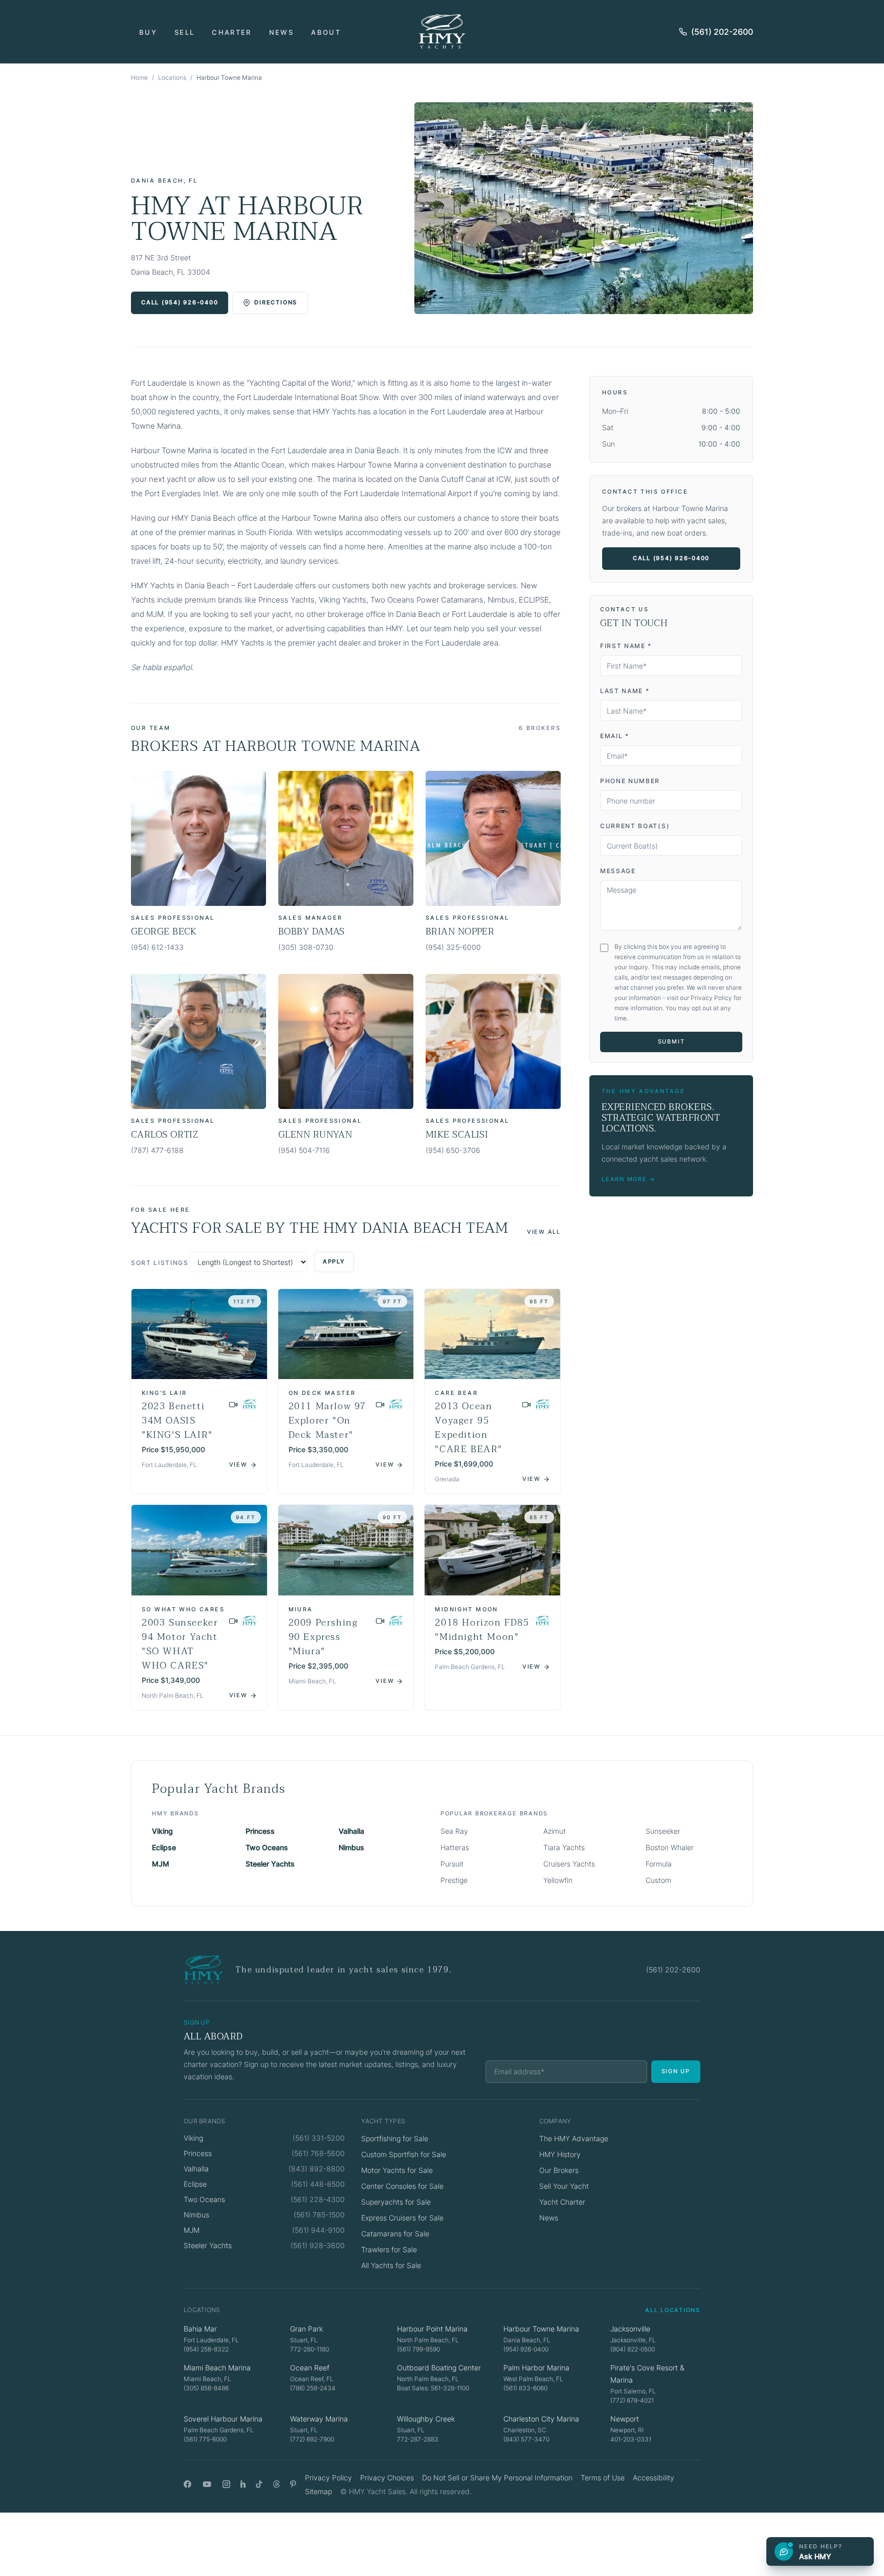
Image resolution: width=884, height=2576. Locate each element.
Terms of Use (603, 2478)
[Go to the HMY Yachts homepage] (442, 31)
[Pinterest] (293, 2484)
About (326, 32)
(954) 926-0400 (526, 2349)
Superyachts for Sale (396, 2202)
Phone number (630, 781)
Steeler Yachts (270, 1864)
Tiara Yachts (564, 1847)
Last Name (625, 691)
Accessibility (654, 2478)
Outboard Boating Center (439, 2368)
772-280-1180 (310, 2349)
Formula (659, 1864)
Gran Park (306, 2329)
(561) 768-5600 (318, 2153)
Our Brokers (559, 2170)
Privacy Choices (387, 2478)
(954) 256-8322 (206, 2349)
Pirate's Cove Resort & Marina (647, 2374)
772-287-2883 (418, 2439)
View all (544, 1232)
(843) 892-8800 (317, 2169)
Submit (671, 1041)
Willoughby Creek (426, 2419)
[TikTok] (259, 2484)
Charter (231, 32)
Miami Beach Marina (217, 2368)
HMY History (560, 2154)
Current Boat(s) (635, 826)
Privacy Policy (328, 2478)
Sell (184, 32)
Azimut (555, 1831)
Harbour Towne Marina (541, 2329)
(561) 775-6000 (205, 2439)
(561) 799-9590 (418, 2349)
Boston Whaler (670, 1847)
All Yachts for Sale (391, 2265)
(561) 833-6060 (525, 2388)
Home (139, 77)
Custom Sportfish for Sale (404, 2154)
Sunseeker (663, 1831)
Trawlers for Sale (389, 2249)
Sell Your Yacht (564, 2186)
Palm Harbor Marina (536, 2368)
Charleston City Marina (541, 2419)
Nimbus (351, 1847)
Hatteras (455, 1847)
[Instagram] (226, 2484)
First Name (626, 646)
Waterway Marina (319, 2419)
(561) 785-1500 (319, 2215)
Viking (162, 1831)
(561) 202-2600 (722, 32)
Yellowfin (558, 1880)
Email (615, 736)
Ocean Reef (310, 2368)
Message (618, 871)
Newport (625, 2419)
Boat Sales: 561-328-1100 (433, 2388)
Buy (148, 32)
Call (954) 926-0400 (180, 302)
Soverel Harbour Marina (223, 2419)
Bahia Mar (200, 2329)
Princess (260, 1831)
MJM (161, 1864)
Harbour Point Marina (432, 2329)
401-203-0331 (631, 2439)
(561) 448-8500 (318, 2184)
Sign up (676, 2071)
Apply (334, 1261)
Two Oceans (267, 1847)
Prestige (454, 1880)
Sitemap (318, 2491)
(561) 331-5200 (319, 2138)
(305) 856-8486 (206, 2388)
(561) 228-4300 (318, 2199)
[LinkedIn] (243, 2484)
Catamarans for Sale (395, 2234)
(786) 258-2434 (313, 2388)
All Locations (673, 2310)
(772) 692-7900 (312, 2439)
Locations (172, 77)
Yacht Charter (562, 2202)
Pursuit (452, 1864)
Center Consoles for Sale (402, 2186)
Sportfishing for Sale (395, 2138)
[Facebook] (187, 2484)
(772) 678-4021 (632, 2400)
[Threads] (277, 2484)
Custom (658, 1880)
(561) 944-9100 (318, 2230)
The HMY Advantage (574, 2138)
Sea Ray (454, 1831)
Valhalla (351, 1831)
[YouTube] (207, 2484)
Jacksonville (630, 2329)
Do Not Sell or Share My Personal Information (497, 2478)
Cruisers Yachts (569, 1864)
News (281, 32)
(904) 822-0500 (633, 2349)
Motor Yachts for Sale (397, 2170)
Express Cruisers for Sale (402, 2218)
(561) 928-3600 (318, 2245)
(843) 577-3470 (526, 2439)
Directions (276, 302)
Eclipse (164, 1847)
